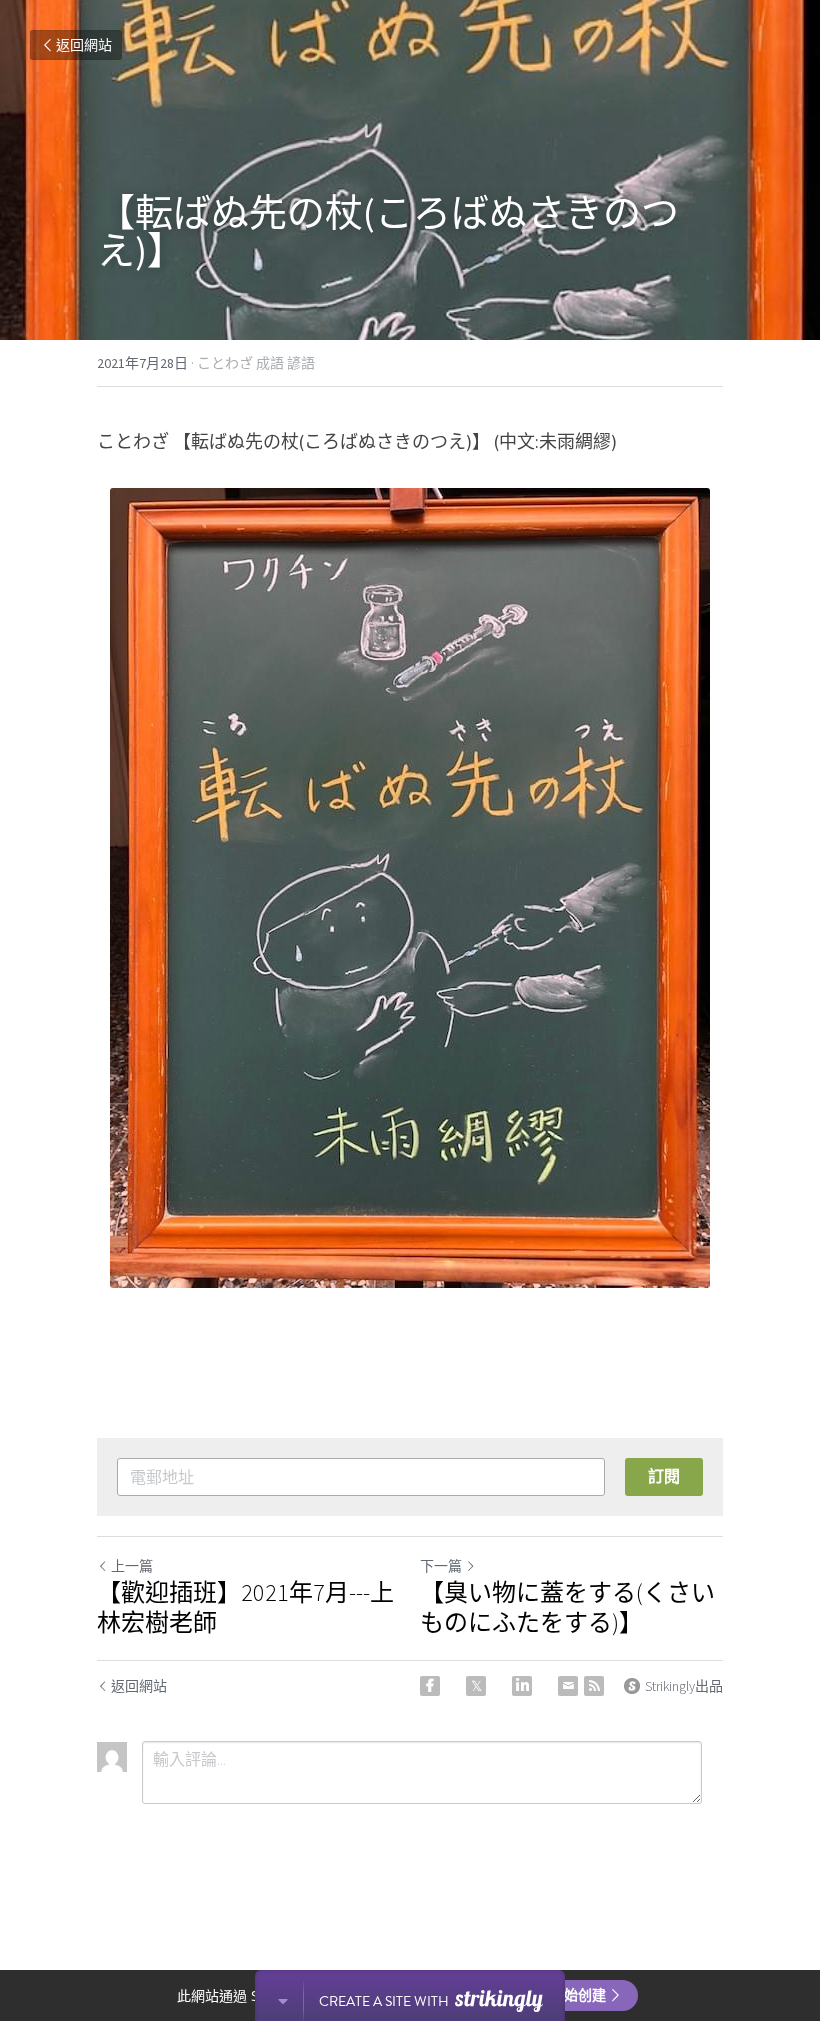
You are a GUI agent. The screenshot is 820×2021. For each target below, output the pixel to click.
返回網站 (84, 45)
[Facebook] (430, 1686)
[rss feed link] (594, 1686)
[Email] (568, 1686)
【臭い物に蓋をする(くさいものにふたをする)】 (567, 1608)
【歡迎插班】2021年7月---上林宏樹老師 (245, 1608)
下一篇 (441, 1566)
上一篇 (132, 1566)
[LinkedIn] (522, 1686)
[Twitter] (476, 1686)
